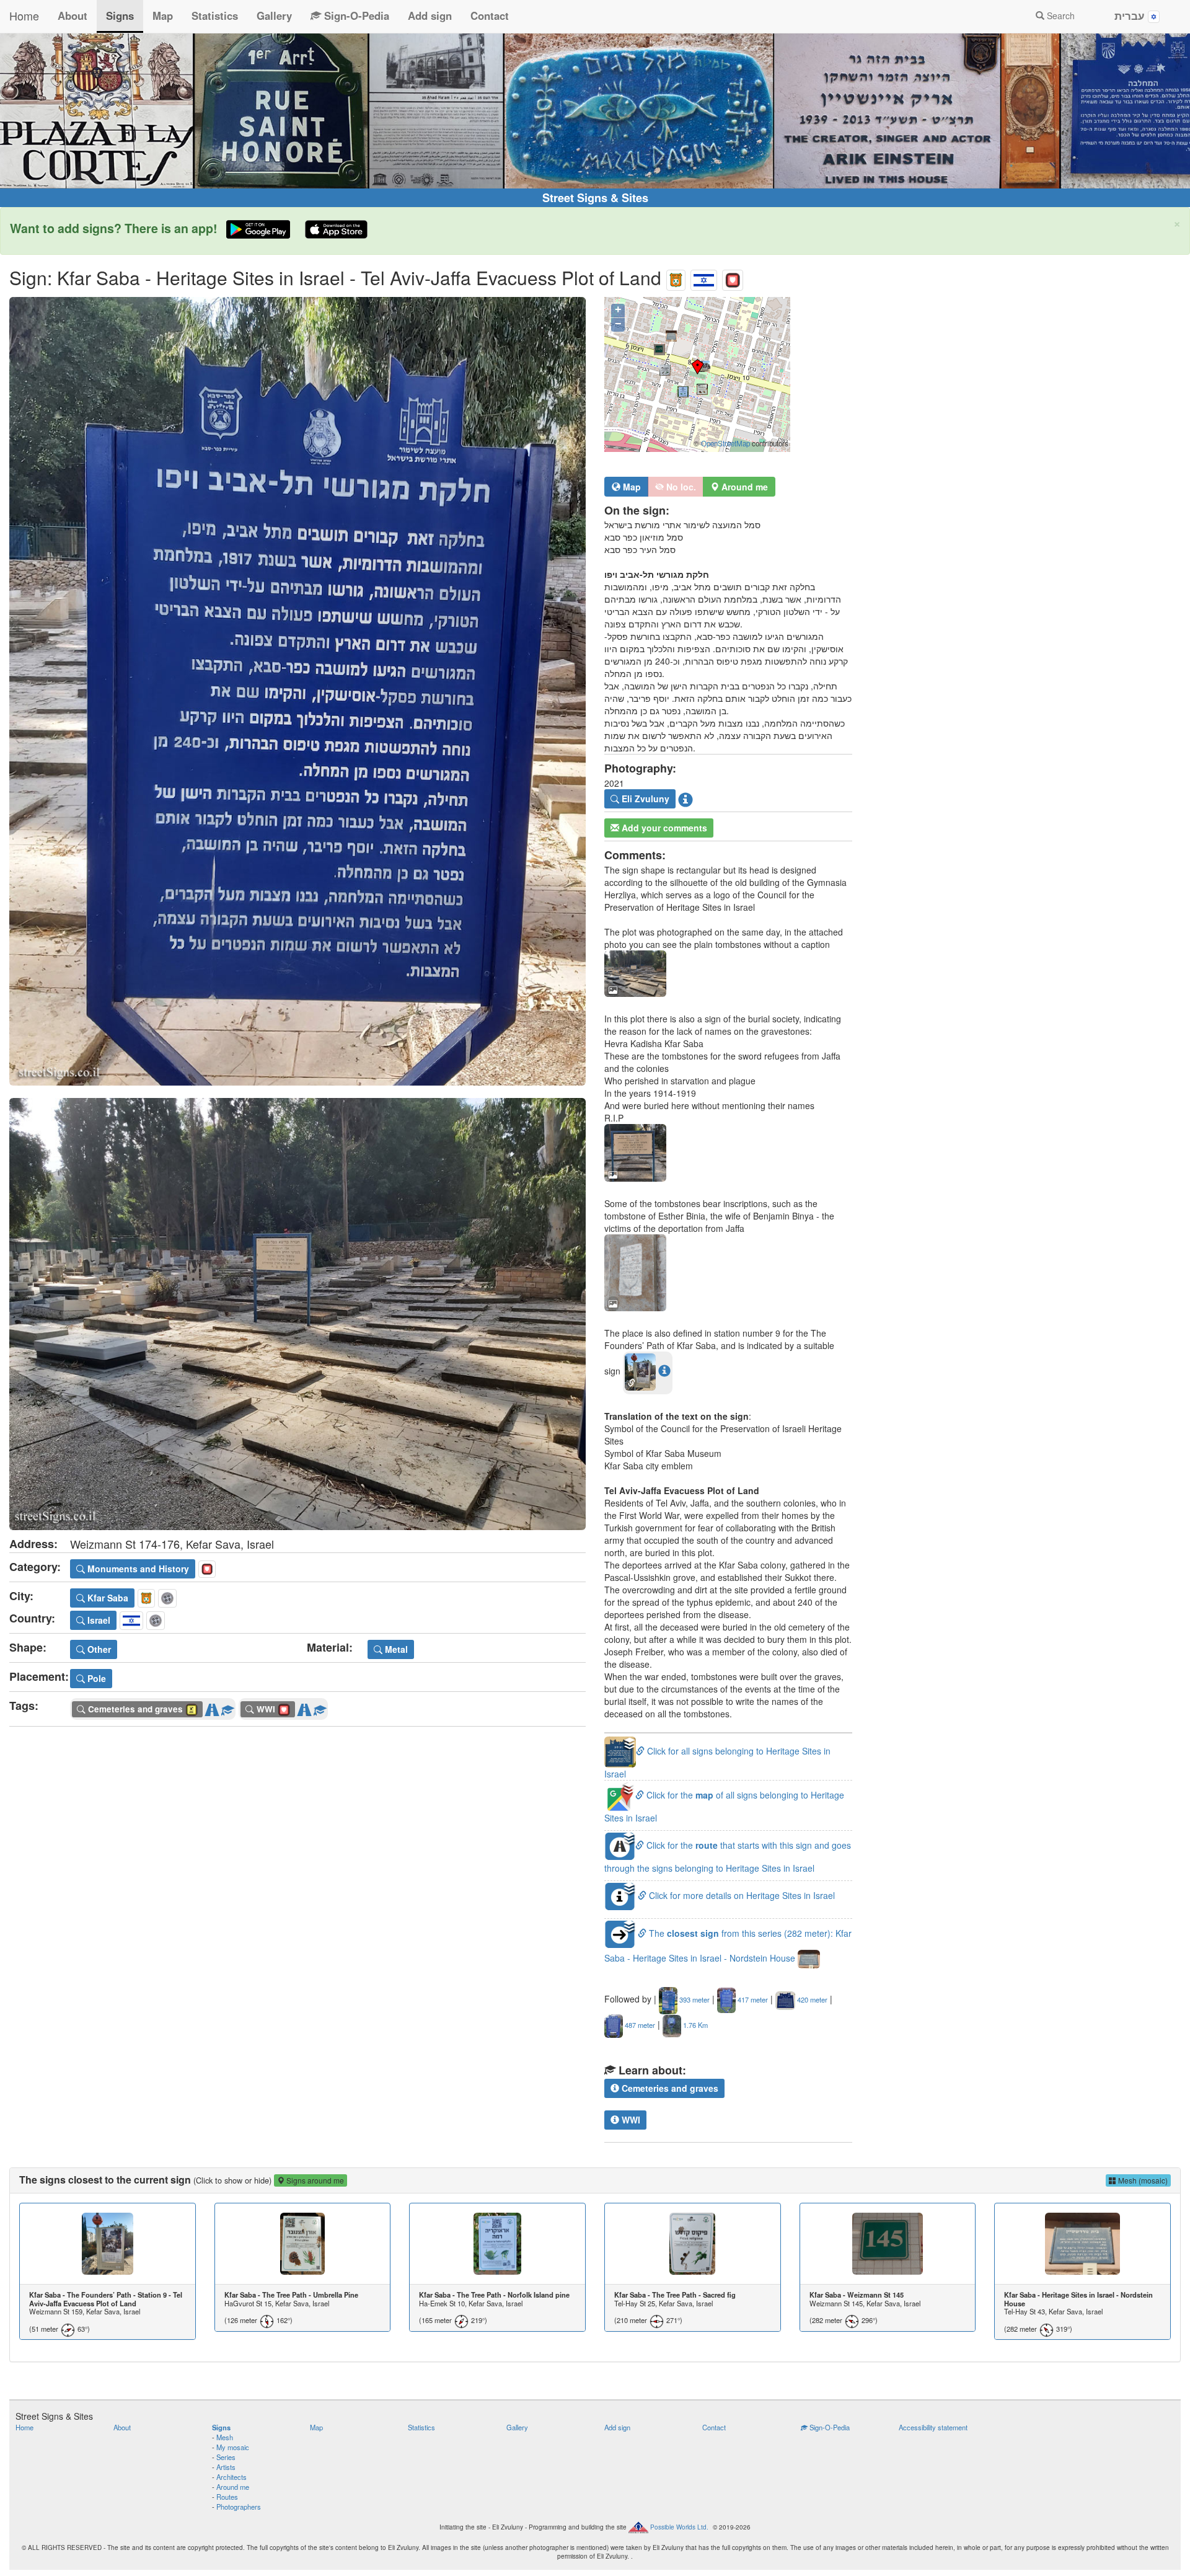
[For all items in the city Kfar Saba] (676, 277)
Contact (490, 15)
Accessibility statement (933, 2427)
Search (1060, 15)
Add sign (430, 15)
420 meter (811, 1999)
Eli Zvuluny (644, 799)
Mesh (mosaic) (1142, 2180)
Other (98, 1649)
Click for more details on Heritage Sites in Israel (741, 1895)
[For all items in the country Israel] (704, 277)
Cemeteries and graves (669, 2088)
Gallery (274, 15)
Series (226, 2457)
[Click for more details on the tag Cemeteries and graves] (227, 1707)
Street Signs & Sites (595, 198)
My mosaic (233, 2447)
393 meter (694, 1999)
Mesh (225, 2437)
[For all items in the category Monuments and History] (733, 277)
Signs (120, 15)
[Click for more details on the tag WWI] (320, 1707)
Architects (231, 2477)
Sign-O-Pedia (355, 15)
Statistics (215, 15)
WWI (630, 2120)
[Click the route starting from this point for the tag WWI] (304, 1707)
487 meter (639, 2025)
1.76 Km (694, 2025)
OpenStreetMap (725, 443)
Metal (395, 1649)
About (73, 15)
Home (24, 15)
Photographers (239, 2507)
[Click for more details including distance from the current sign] (664, 1370)
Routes (227, 2497)
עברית (1131, 15)
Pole (95, 1678)
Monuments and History (137, 1569)
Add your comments (663, 828)
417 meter (752, 1999)
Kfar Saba (107, 1598)
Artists (226, 2467)
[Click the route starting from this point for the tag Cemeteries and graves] (212, 1707)
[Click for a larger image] (297, 691)
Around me (233, 2487)
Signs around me (314, 2180)
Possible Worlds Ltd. (679, 2527)
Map (163, 15)
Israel (98, 1620)
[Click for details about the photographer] (685, 799)
